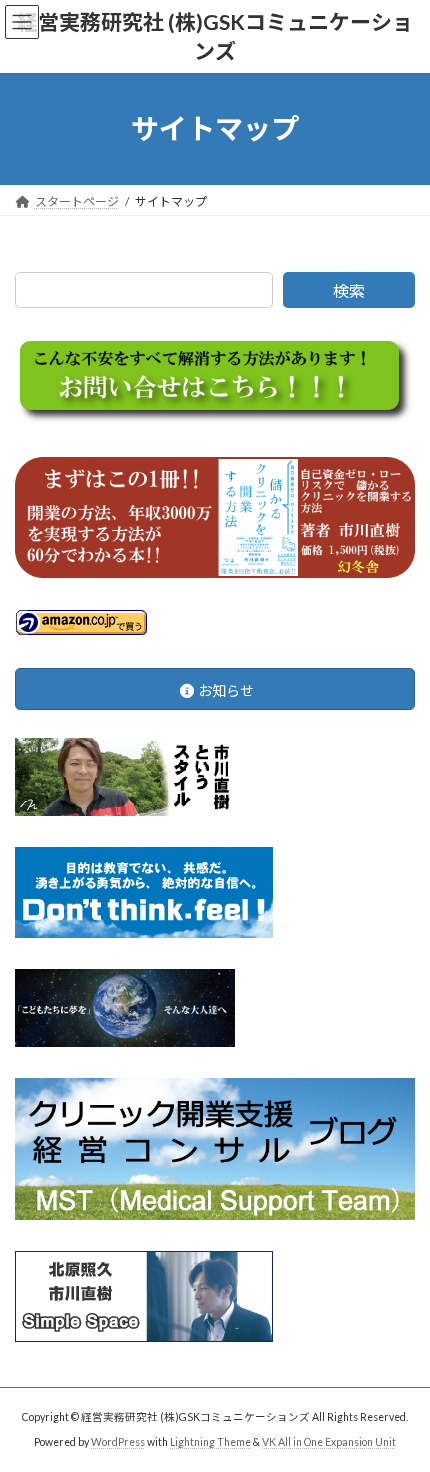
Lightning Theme (210, 1441)
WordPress (118, 1441)
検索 (349, 290)
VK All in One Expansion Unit (329, 1441)
